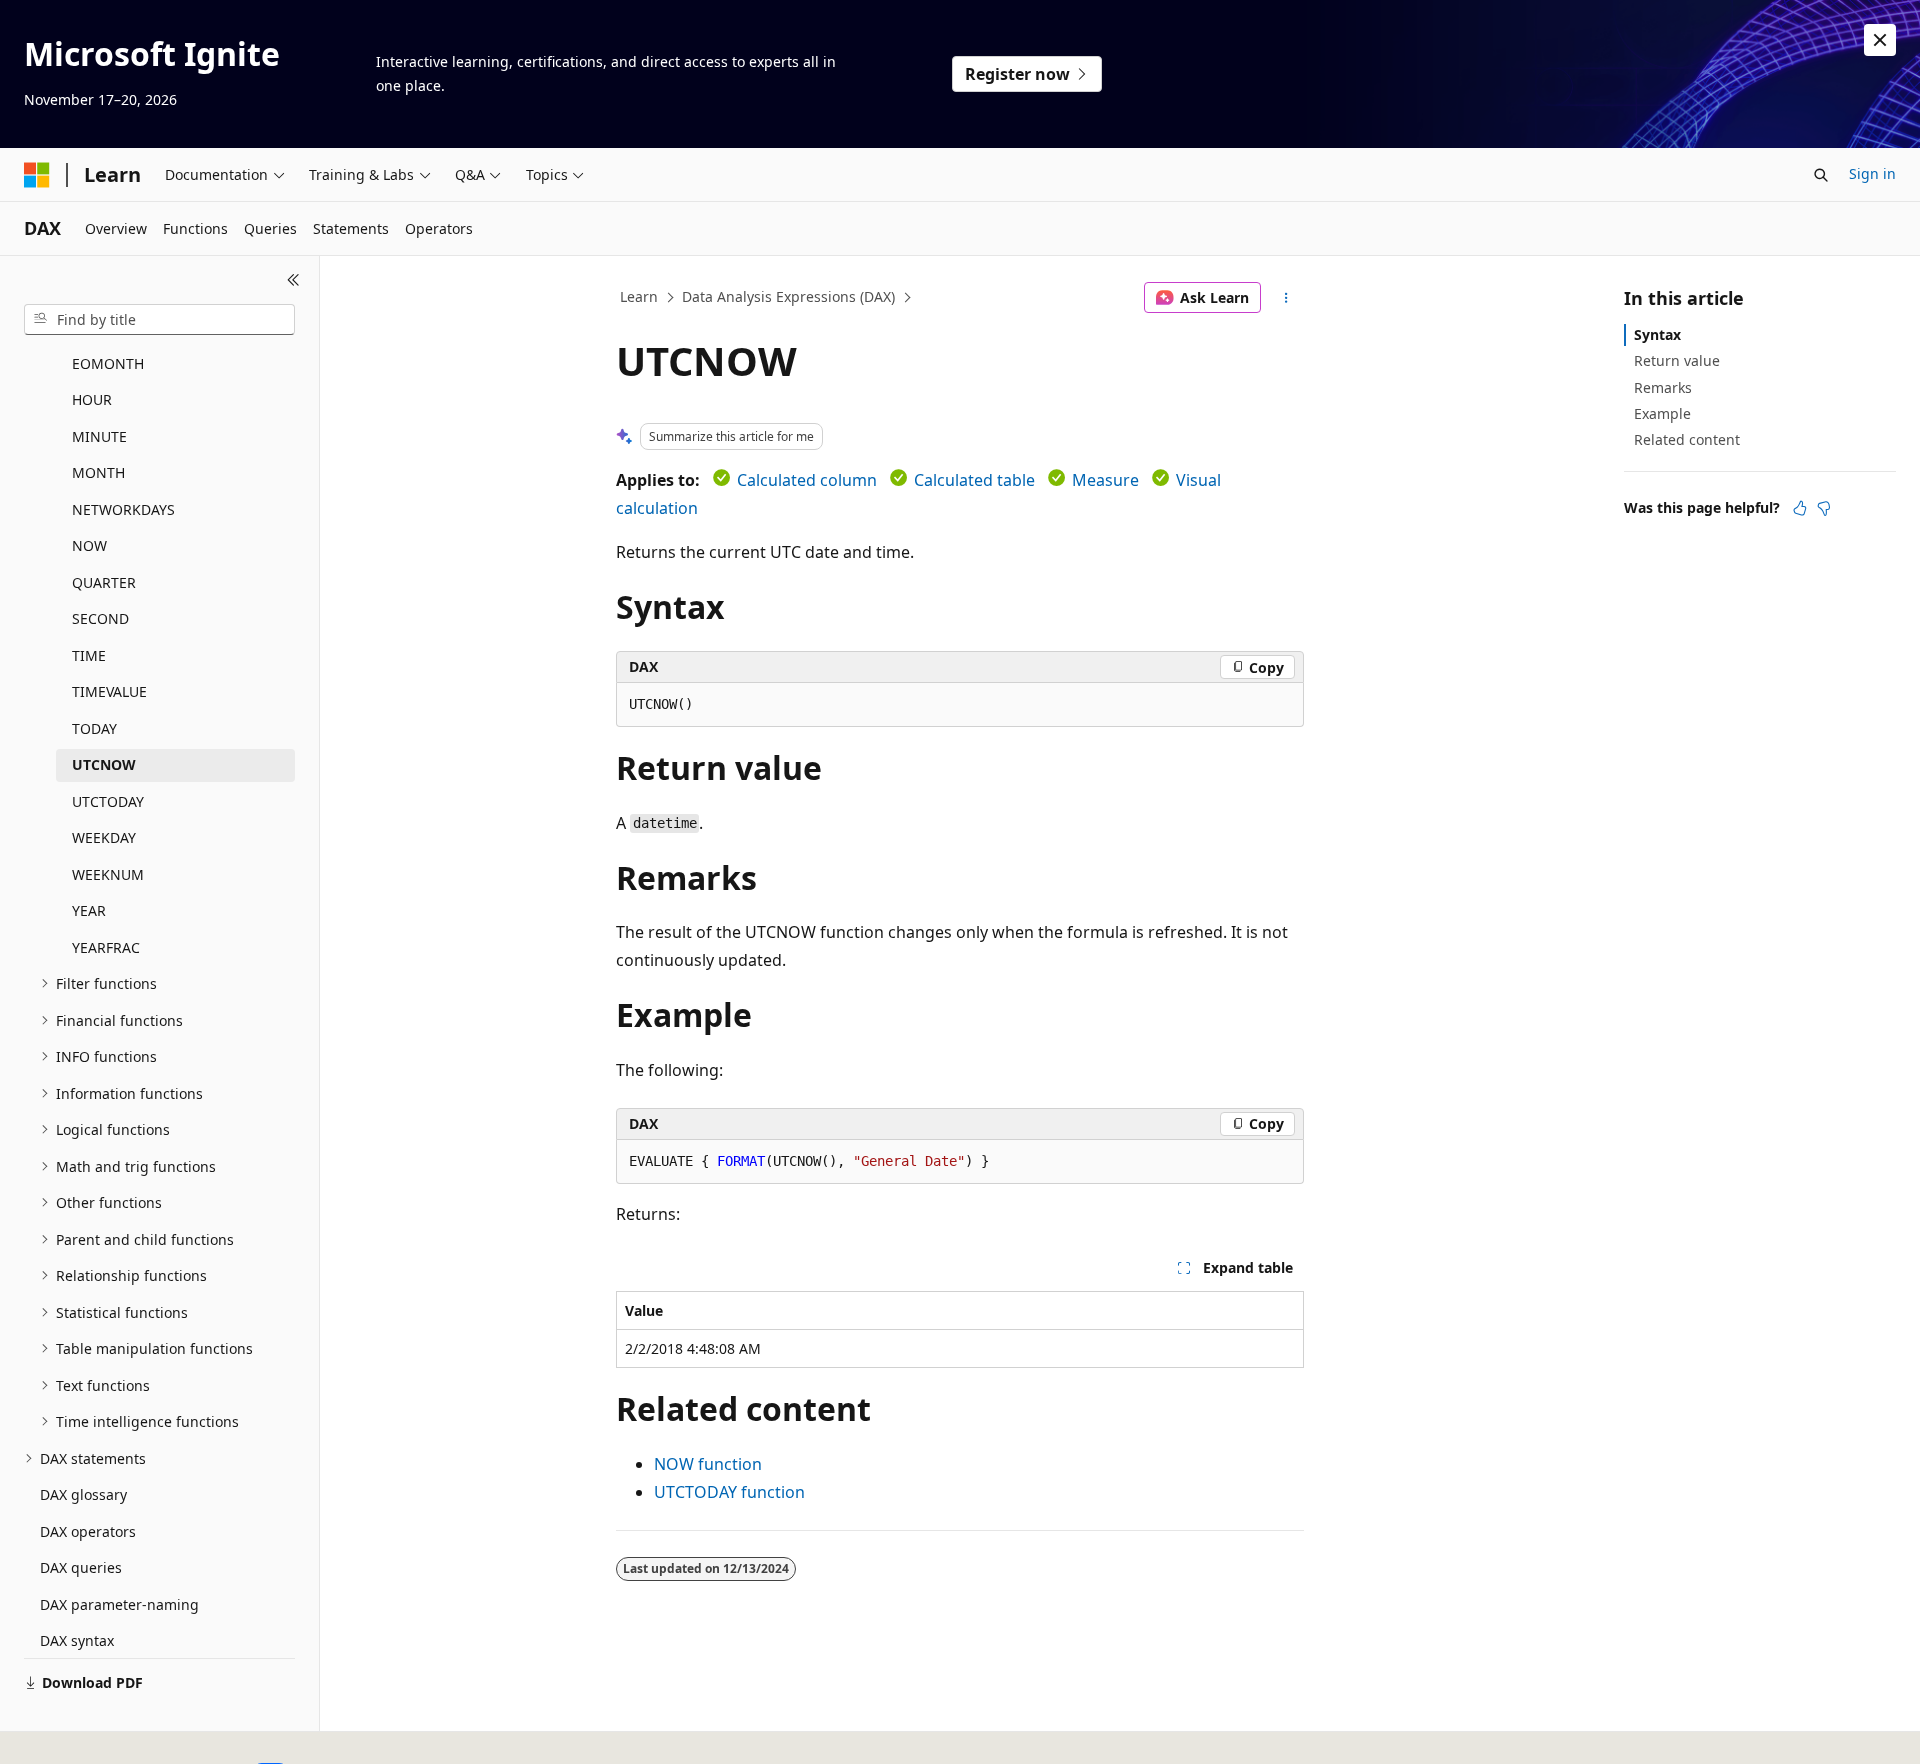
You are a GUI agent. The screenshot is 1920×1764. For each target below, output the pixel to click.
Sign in (1872, 173)
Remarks (1663, 387)
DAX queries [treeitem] (81, 1567)
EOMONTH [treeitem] (108, 363)
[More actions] (1286, 298)
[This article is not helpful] (1824, 508)
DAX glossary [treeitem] (83, 1494)
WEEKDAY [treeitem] (104, 837)
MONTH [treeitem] (98, 472)
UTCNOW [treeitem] (104, 764)
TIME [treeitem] (89, 655)
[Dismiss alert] (1880, 40)
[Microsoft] (37, 175)
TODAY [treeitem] (94, 728)
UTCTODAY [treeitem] (108, 801)
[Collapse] (293, 280)
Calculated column (807, 480)
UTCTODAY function (729, 1492)
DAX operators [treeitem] (88, 1531)
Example (1662, 413)
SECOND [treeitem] (100, 618)
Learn (639, 296)
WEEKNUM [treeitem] (108, 874)
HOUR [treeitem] (92, 399)
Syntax (1657, 334)
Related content (1687, 439)
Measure (1105, 480)
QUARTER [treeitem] (104, 582)
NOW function (708, 1464)
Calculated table (974, 480)
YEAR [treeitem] (89, 910)
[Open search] (1821, 175)
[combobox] (159, 320)
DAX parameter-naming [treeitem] (119, 1604)
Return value (1677, 360)
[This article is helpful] (1800, 508)
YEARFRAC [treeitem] (106, 947)
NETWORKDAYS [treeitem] (123, 509)
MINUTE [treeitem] (99, 436)
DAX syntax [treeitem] (77, 1640)
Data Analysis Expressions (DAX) (788, 296)
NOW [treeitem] (89, 545)
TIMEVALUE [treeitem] (109, 691)
